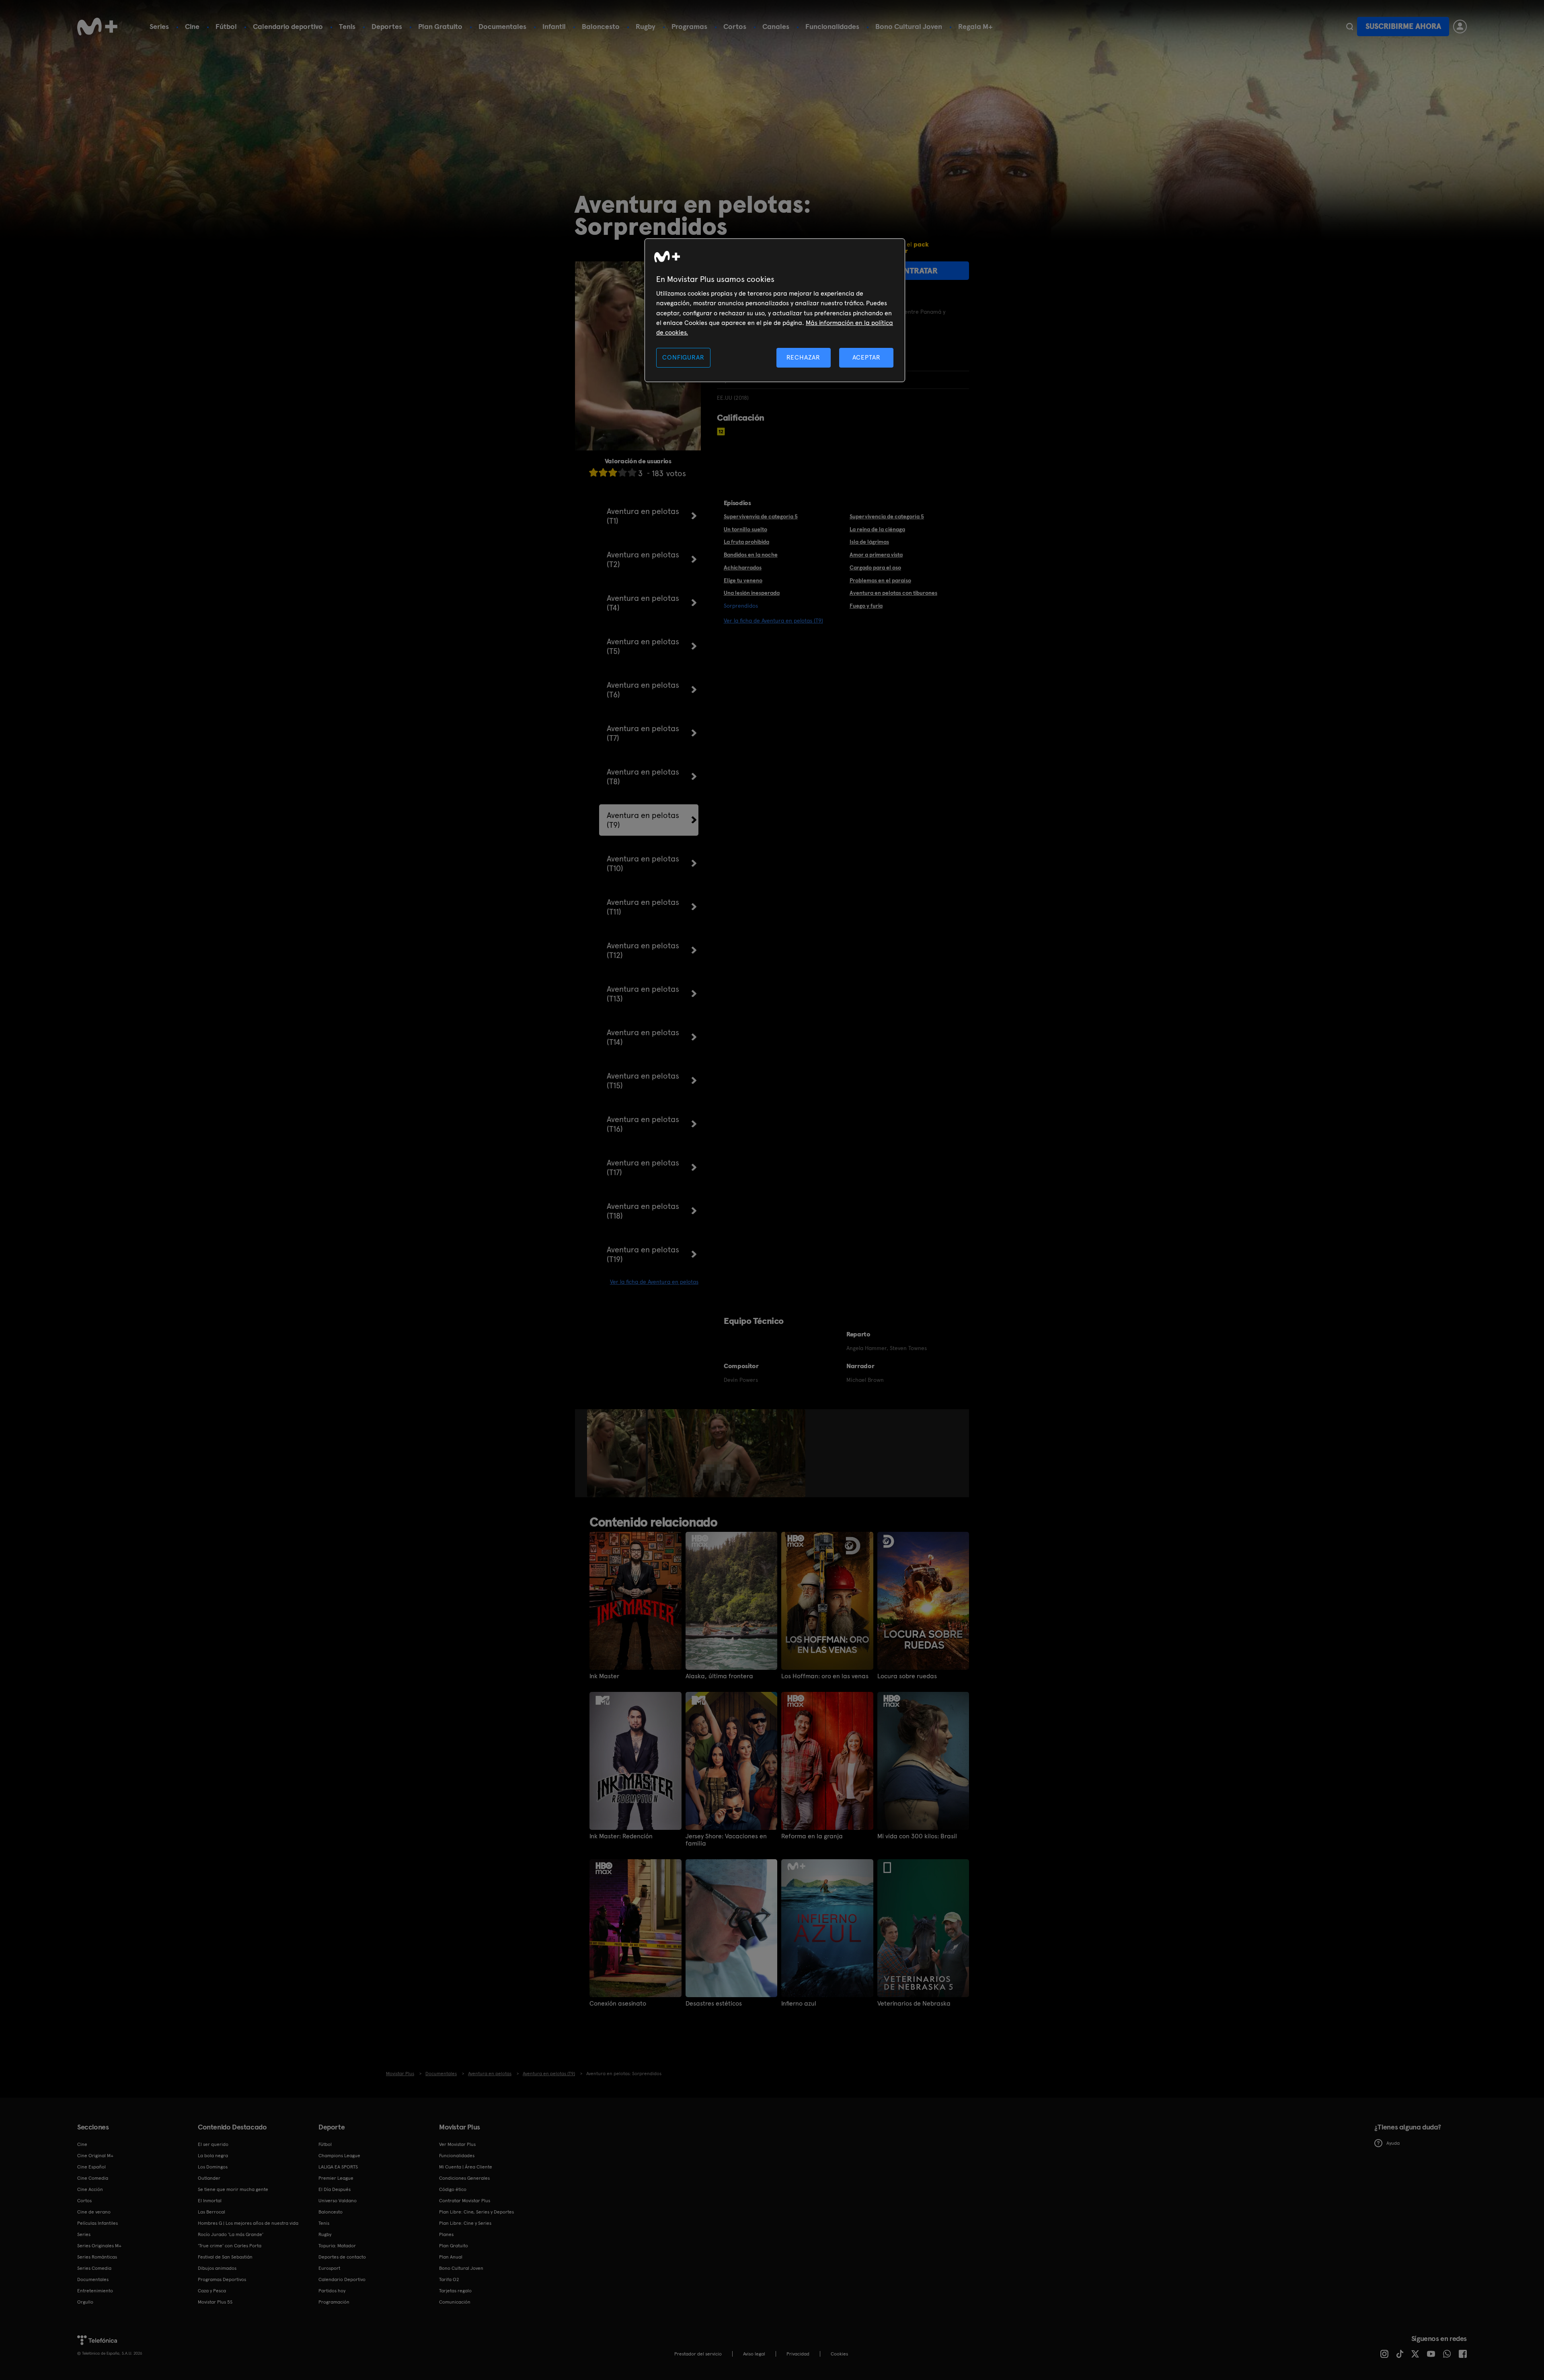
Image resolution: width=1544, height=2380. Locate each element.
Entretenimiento (95, 2291)
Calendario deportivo (288, 26)
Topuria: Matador (337, 2246)
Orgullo (85, 2302)
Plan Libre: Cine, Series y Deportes (476, 2212)
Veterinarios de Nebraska (914, 2004)
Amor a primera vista (876, 555)
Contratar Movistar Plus (465, 2201)
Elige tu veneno (743, 580)
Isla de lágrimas (869, 542)
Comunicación (455, 2302)
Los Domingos (213, 2167)
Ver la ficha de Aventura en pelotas (654, 1282)
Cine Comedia (93, 2178)
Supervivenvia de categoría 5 (761, 516)
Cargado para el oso (875, 567)
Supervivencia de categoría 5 (887, 516)
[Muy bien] (632, 472)
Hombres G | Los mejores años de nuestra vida (248, 2223)
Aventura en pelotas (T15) (643, 1081)
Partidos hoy (332, 2291)
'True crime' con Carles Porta (230, 2246)
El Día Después (335, 2189)
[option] (617, 1453)
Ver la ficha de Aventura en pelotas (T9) (773, 621)
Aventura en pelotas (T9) (643, 820)
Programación (334, 2302)
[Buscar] (1350, 27)
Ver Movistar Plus (457, 2144)
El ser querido (213, 2144)
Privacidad (798, 2354)
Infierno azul (799, 2004)
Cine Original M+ (95, 2156)
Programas (689, 26)
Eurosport (329, 2268)
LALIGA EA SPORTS (338, 2167)
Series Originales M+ (99, 2246)
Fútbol (226, 26)
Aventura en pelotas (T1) (643, 516)
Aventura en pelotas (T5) (643, 646)
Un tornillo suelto (745, 529)
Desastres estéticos (714, 2004)
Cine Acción (90, 2189)
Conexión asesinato (618, 2004)
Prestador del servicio (698, 2354)
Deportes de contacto (342, 2257)
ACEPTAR (866, 357)
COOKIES (839, 2354)
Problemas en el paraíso (880, 580)
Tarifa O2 (449, 2279)
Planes (446, 2234)
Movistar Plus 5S (215, 2302)
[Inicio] (97, 27)
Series (159, 26)
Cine (192, 26)
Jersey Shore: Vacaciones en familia (726, 1840)
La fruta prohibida (746, 542)
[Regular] (613, 472)
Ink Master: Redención (621, 1836)
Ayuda (1393, 2143)
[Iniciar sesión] (1460, 27)
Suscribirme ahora (1403, 26)
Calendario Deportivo (342, 2279)
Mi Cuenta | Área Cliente (466, 2167)
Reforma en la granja (812, 1836)
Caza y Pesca (212, 2291)
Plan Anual (451, 2257)
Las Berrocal (211, 2212)
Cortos (735, 26)
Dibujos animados (217, 2268)
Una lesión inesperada (752, 593)
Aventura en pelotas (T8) (643, 777)
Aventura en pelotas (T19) (643, 1254)
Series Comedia (94, 2268)
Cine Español (91, 2167)
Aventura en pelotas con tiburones (893, 593)
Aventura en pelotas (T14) (643, 1037)
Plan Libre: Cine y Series (465, 2223)
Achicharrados (743, 567)
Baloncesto (601, 26)
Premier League (336, 2178)
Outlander (209, 2178)
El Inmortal (210, 2201)
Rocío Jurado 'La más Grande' (231, 2234)
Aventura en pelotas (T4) (643, 603)
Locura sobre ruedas (907, 1676)
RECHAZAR (803, 357)
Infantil (554, 26)
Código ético (453, 2189)
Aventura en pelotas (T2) (643, 559)
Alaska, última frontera (719, 1676)
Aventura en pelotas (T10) (643, 863)
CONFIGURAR (683, 357)
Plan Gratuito (440, 26)
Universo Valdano (338, 2201)
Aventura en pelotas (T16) (643, 1124)
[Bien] (622, 472)
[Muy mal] (593, 472)
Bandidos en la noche (751, 555)
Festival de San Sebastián (225, 2257)
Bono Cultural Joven (909, 26)
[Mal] (603, 472)
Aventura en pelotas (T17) (643, 1167)
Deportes (387, 26)
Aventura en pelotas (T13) (643, 994)
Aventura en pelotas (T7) (643, 733)
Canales (776, 26)
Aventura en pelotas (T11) (643, 907)
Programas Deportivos (222, 2279)
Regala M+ (975, 26)
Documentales (502, 26)
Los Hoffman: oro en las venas (825, 1676)
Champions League (339, 2156)
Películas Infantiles (98, 2223)
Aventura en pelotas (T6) (643, 690)
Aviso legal (754, 2354)
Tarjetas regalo (455, 2291)
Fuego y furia (866, 606)
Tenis (347, 26)
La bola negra (213, 2156)
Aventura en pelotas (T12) (643, 950)
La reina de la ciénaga (877, 529)
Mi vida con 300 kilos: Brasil (917, 1836)
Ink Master (604, 1676)
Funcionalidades (832, 26)
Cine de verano (94, 2212)
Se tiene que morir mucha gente (233, 2189)
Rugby (646, 26)
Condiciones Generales (464, 2178)
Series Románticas (97, 2257)
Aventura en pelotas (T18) (643, 1211)
